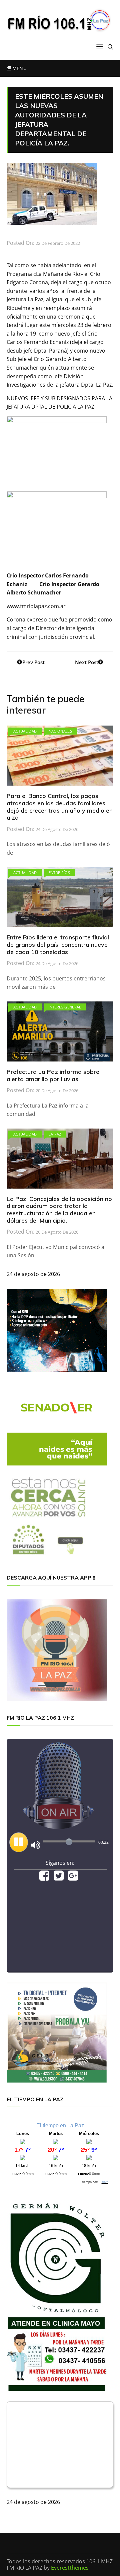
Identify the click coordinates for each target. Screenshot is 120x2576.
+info (105, 2182)
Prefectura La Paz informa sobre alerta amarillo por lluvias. (53, 1075)
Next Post (87, 662)
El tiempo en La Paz (60, 2125)
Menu (19, 68)
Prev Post (33, 662)
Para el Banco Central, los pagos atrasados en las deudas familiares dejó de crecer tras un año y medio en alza (60, 807)
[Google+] (73, 1878)
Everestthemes (70, 2568)
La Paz (55, 1134)
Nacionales (60, 731)
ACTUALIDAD (25, 731)
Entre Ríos (59, 873)
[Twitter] (59, 1878)
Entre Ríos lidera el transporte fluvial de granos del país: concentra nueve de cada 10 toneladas (58, 944)
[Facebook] (44, 1878)
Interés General (65, 1007)
